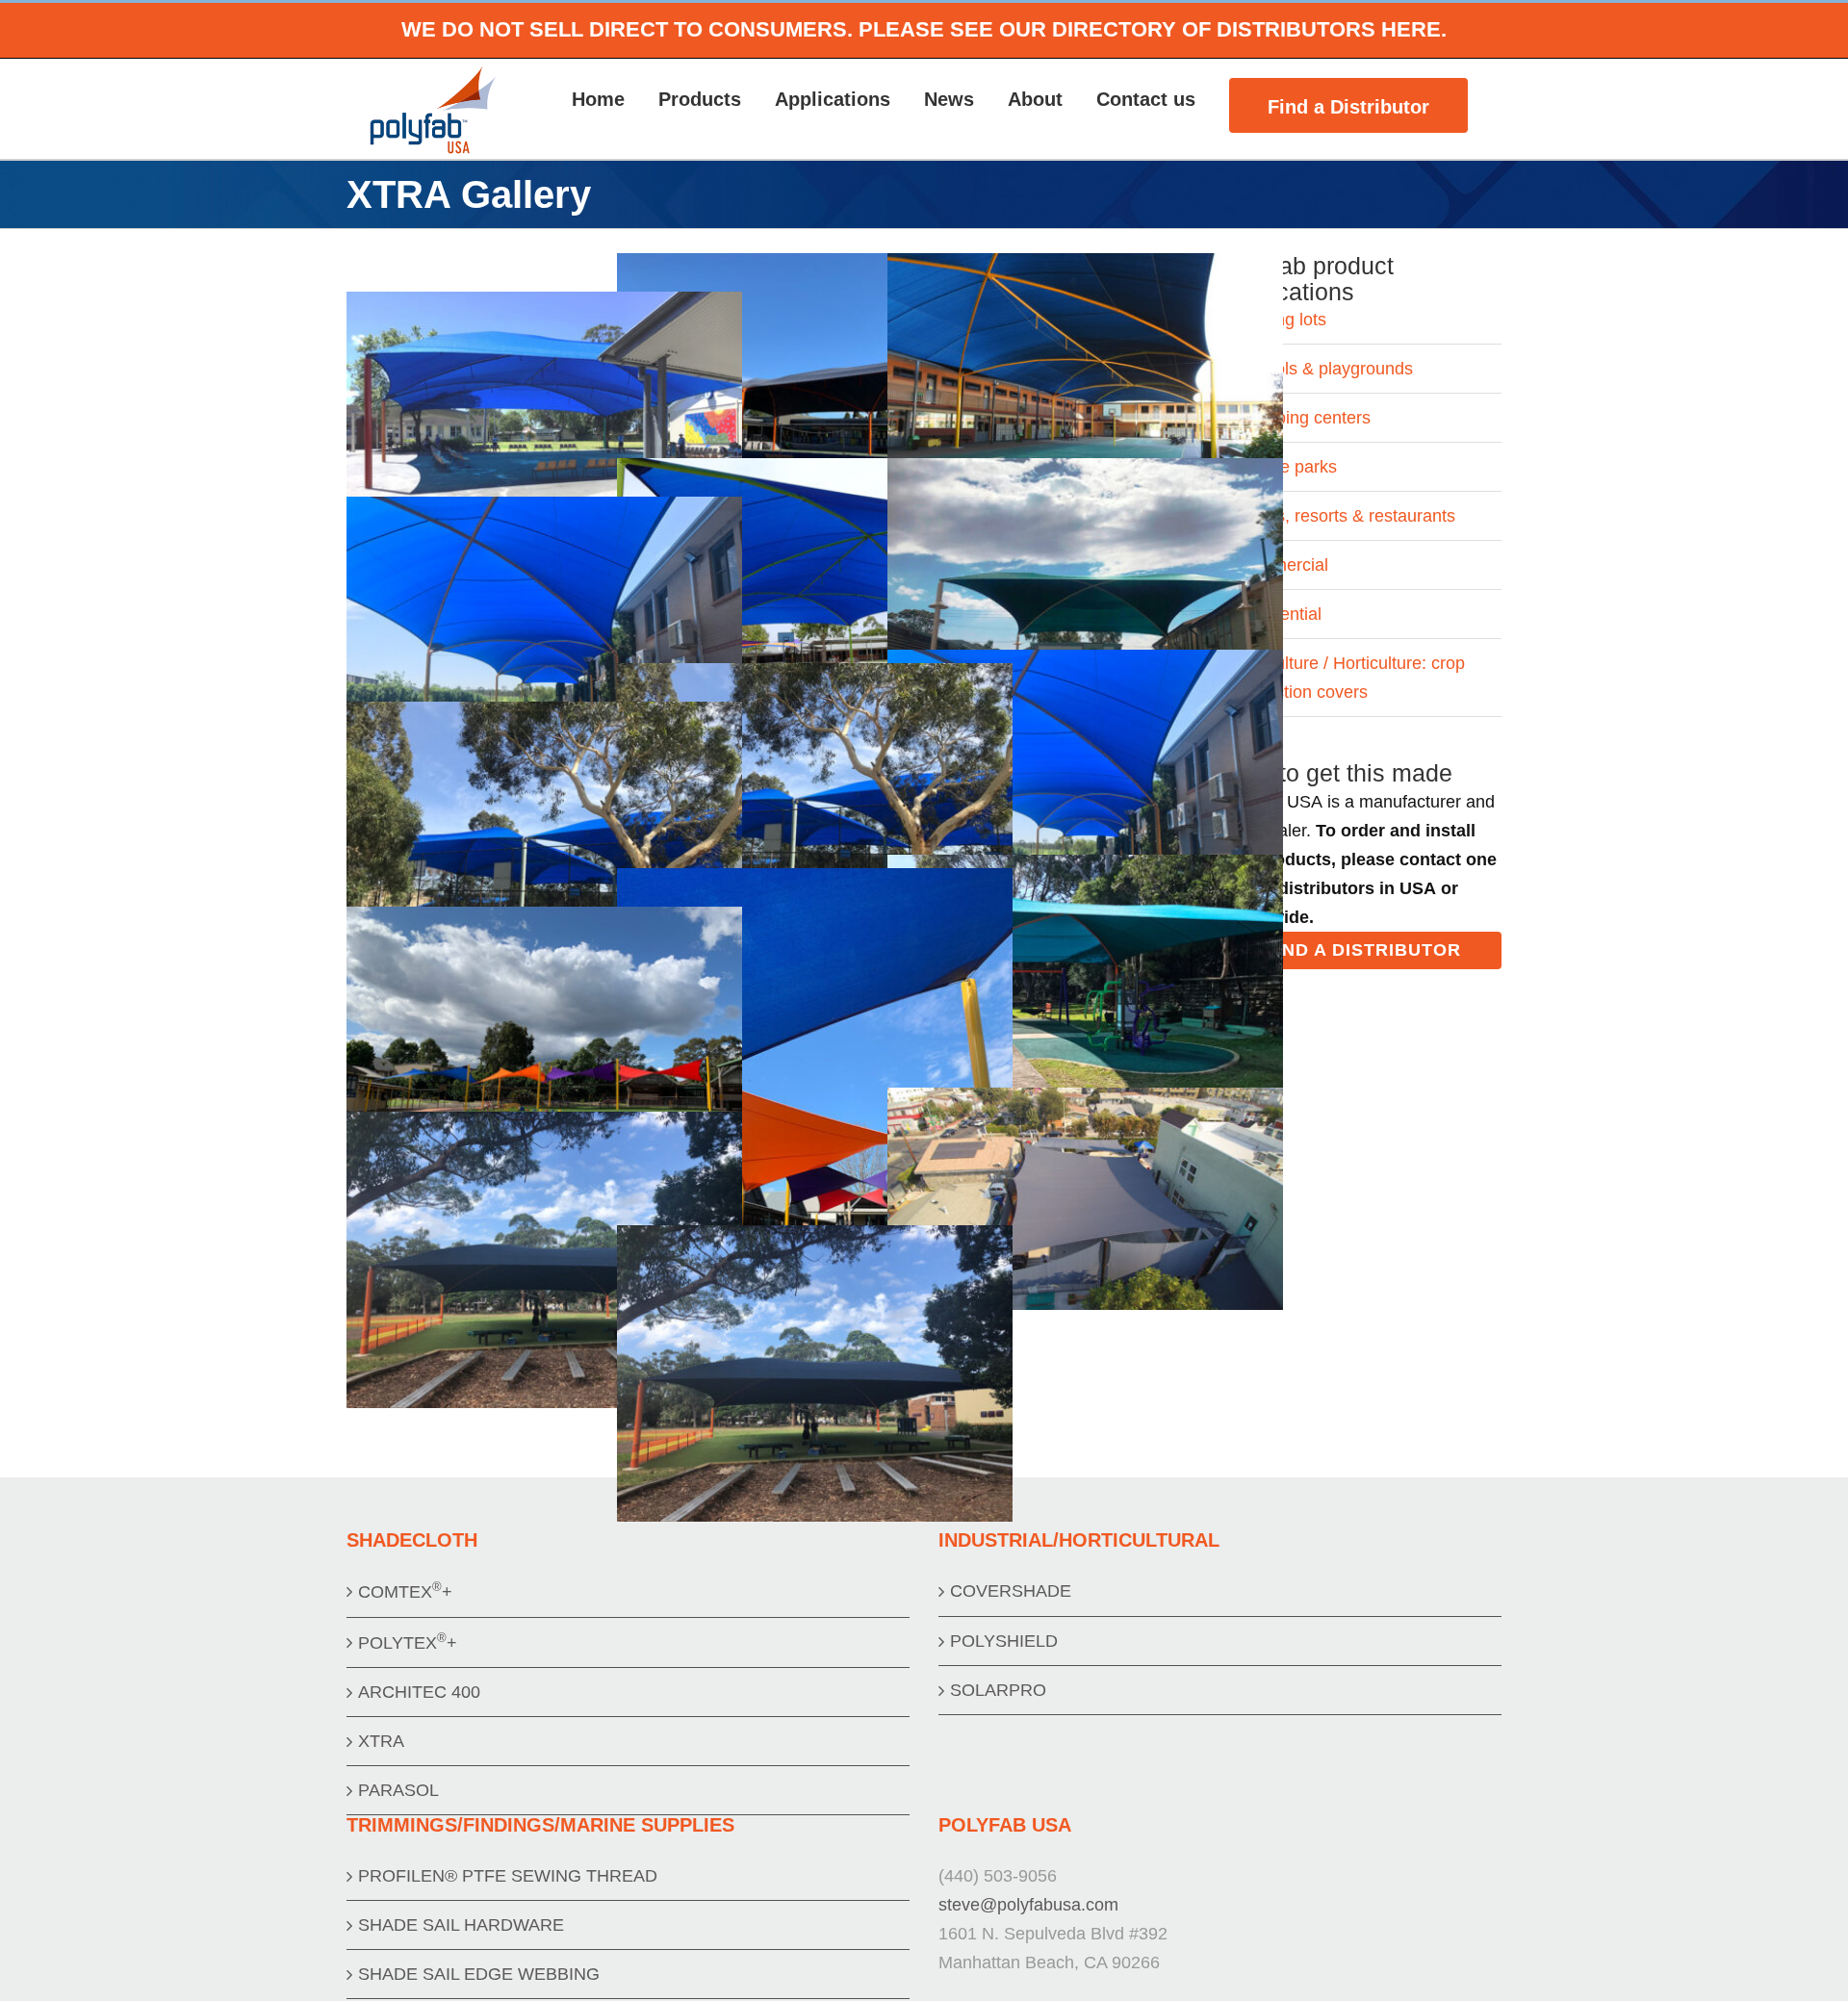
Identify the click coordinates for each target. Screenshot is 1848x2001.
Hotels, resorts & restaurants (1346, 516)
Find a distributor (1363, 950)
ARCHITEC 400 (419, 1692)
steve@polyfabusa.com (1028, 1905)
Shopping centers (1303, 418)
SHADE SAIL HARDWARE (461, 1925)
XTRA (381, 1741)
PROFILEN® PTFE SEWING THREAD (508, 1876)
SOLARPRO (998, 1690)
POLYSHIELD (1004, 1641)
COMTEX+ (405, 1591)
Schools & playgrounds (1324, 369)
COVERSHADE (1011, 1591)
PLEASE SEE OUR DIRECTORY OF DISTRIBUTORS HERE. (1153, 29)
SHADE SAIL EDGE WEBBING (479, 1974)
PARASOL (398, 1790)
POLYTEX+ (408, 1642)
